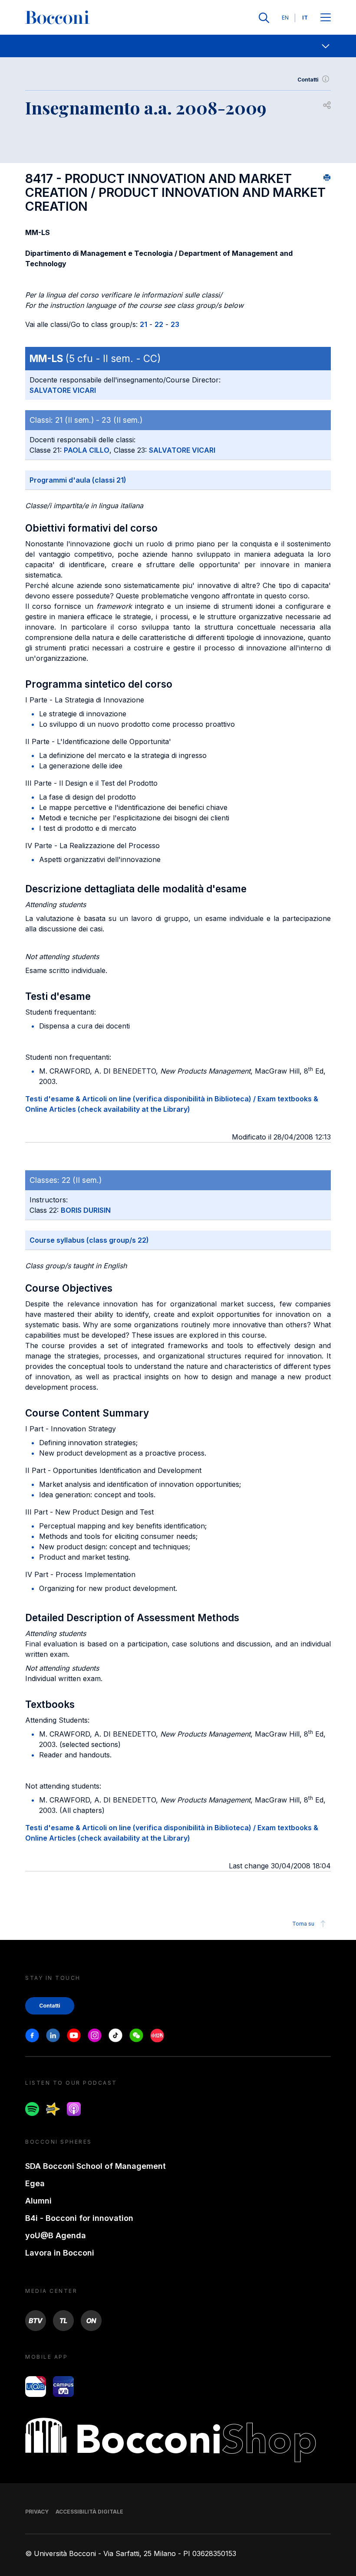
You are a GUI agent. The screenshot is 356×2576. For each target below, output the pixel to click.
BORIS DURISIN (86, 1210)
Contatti (308, 80)
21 (143, 324)
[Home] (57, 18)
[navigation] (178, 46)
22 (159, 324)
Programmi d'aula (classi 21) (78, 480)
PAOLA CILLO (87, 450)
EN (285, 18)
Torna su (303, 1924)
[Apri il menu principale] (326, 18)
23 (175, 324)
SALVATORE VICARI (63, 390)
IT (305, 18)
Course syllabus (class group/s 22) (89, 1240)
